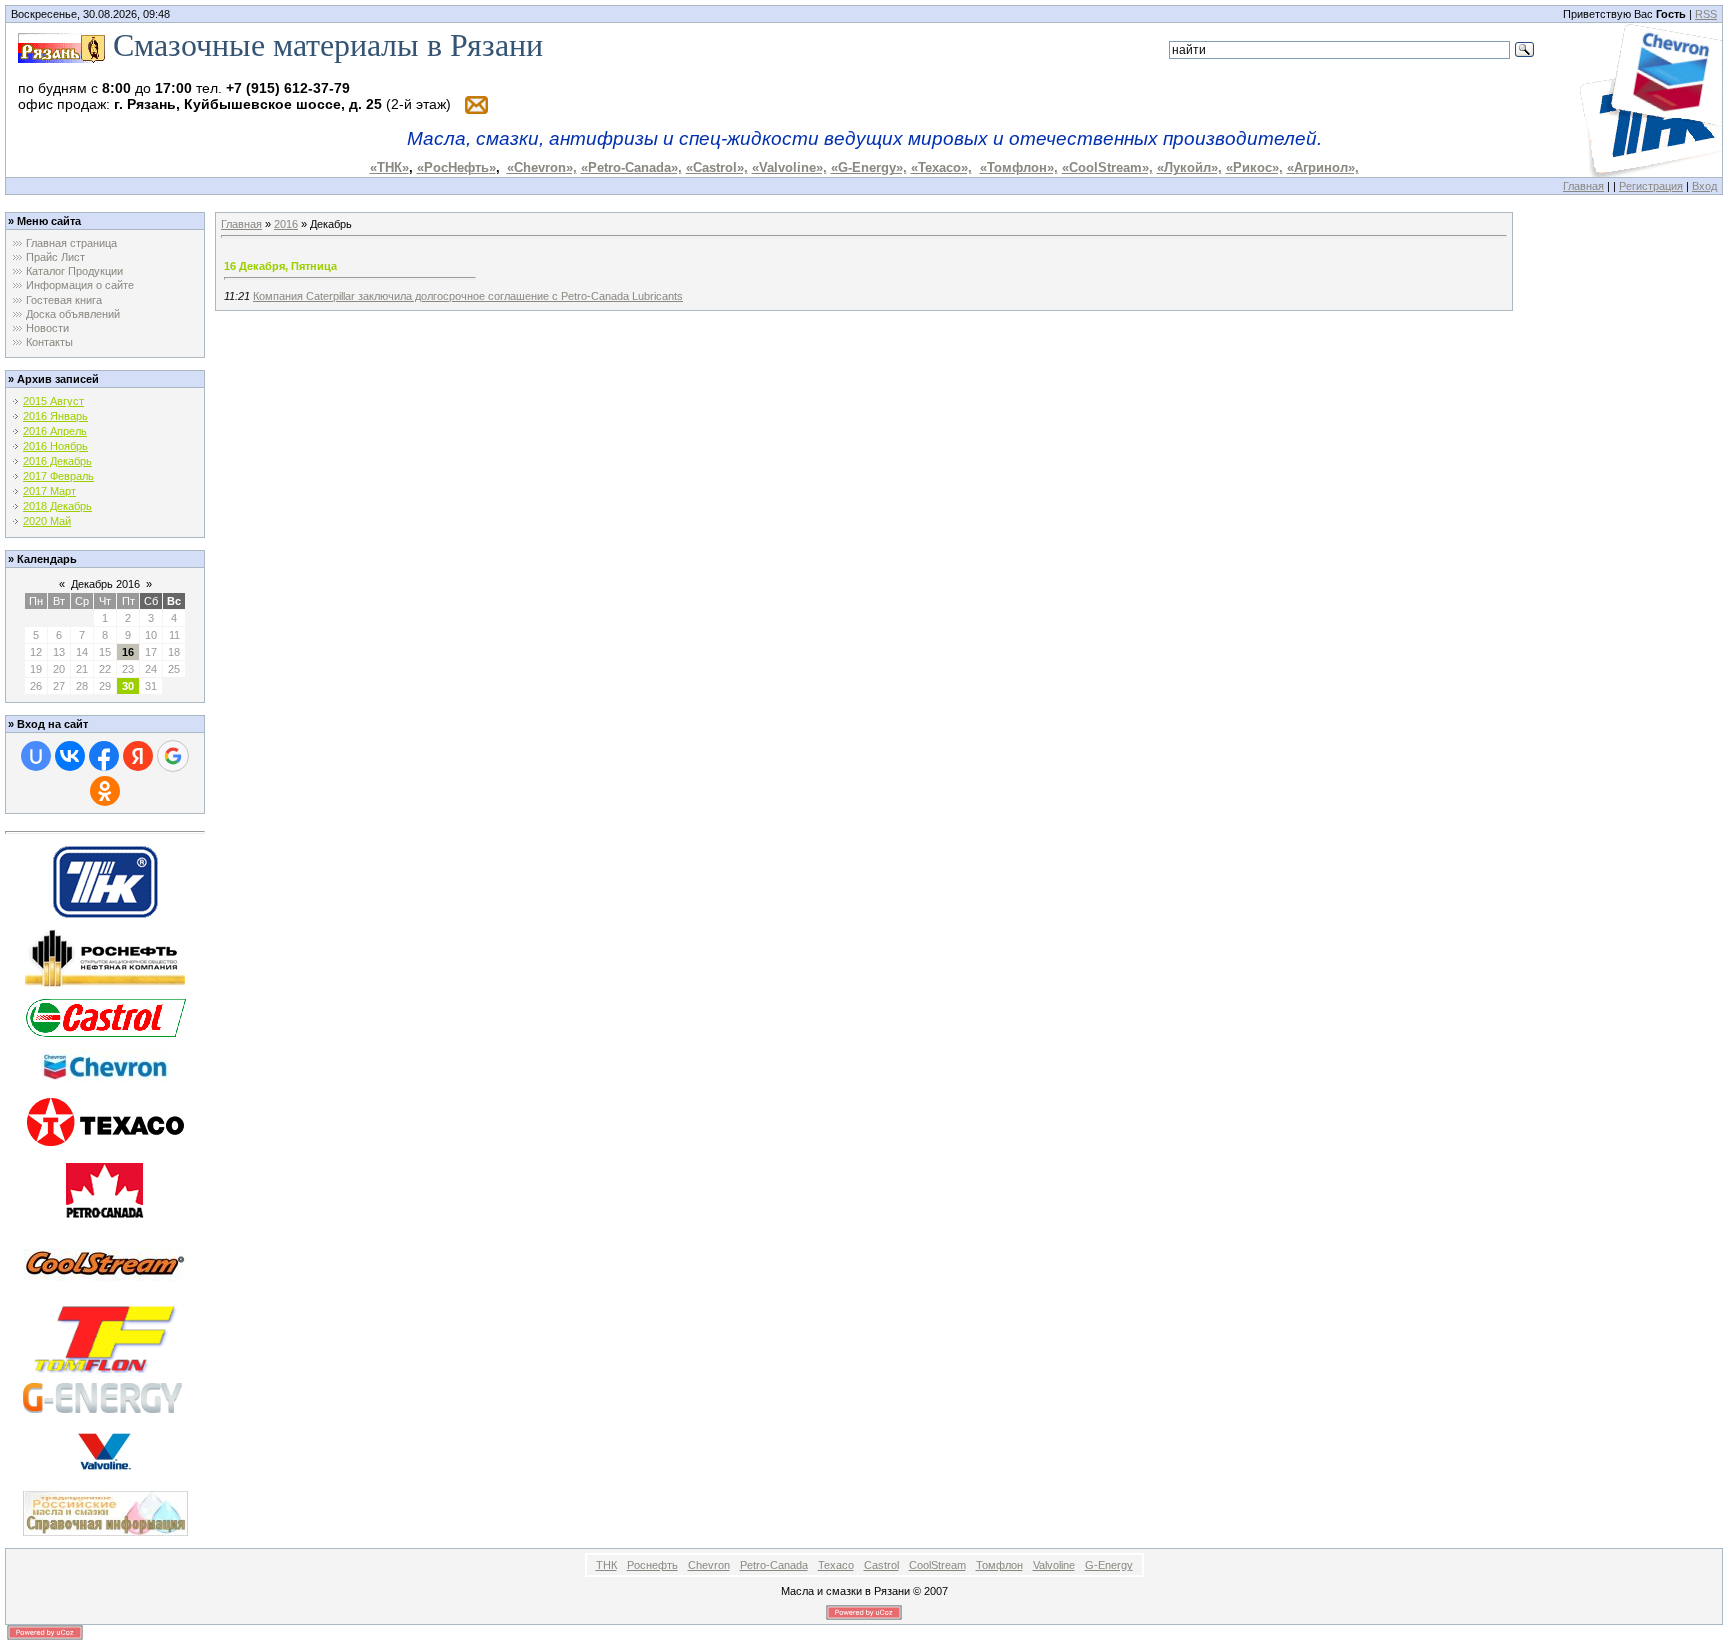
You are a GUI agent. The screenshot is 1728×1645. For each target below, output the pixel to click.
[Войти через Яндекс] (138, 756)
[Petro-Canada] (105, 1188)
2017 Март (49, 491)
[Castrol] (105, 1017)
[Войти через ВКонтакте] (70, 756)
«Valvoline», (789, 167)
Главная (1583, 186)
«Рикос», (1254, 167)
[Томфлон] (105, 1337)
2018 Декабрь (57, 506)
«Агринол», (1323, 167)
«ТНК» (389, 167)
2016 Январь (55, 416)
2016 (286, 224)
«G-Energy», (869, 167)
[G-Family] (105, 1397)
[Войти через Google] (173, 756)
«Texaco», (941, 167)
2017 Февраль (58, 476)
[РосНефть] (105, 957)
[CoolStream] (105, 1262)
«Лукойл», (1189, 167)
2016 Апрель (55, 431)
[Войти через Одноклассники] (105, 791)
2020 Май (47, 521)
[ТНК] (105, 880)
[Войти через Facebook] (104, 756)
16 (128, 652)
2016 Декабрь (57, 461)
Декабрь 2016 (105, 584)
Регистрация (1651, 186)
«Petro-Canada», (631, 167)
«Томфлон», (1019, 167)
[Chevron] (105, 1067)
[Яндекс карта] (61, 45)
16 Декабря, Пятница (280, 266)
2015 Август (53, 401)
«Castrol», (717, 167)
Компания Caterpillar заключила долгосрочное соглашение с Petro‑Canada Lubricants (468, 296)
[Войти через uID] (36, 756)
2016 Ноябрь (55, 446)
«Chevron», (542, 167)
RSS (1706, 14)
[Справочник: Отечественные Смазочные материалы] (105, 1512)
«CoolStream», (1107, 167)
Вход (1704, 186)
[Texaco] (105, 1120)
